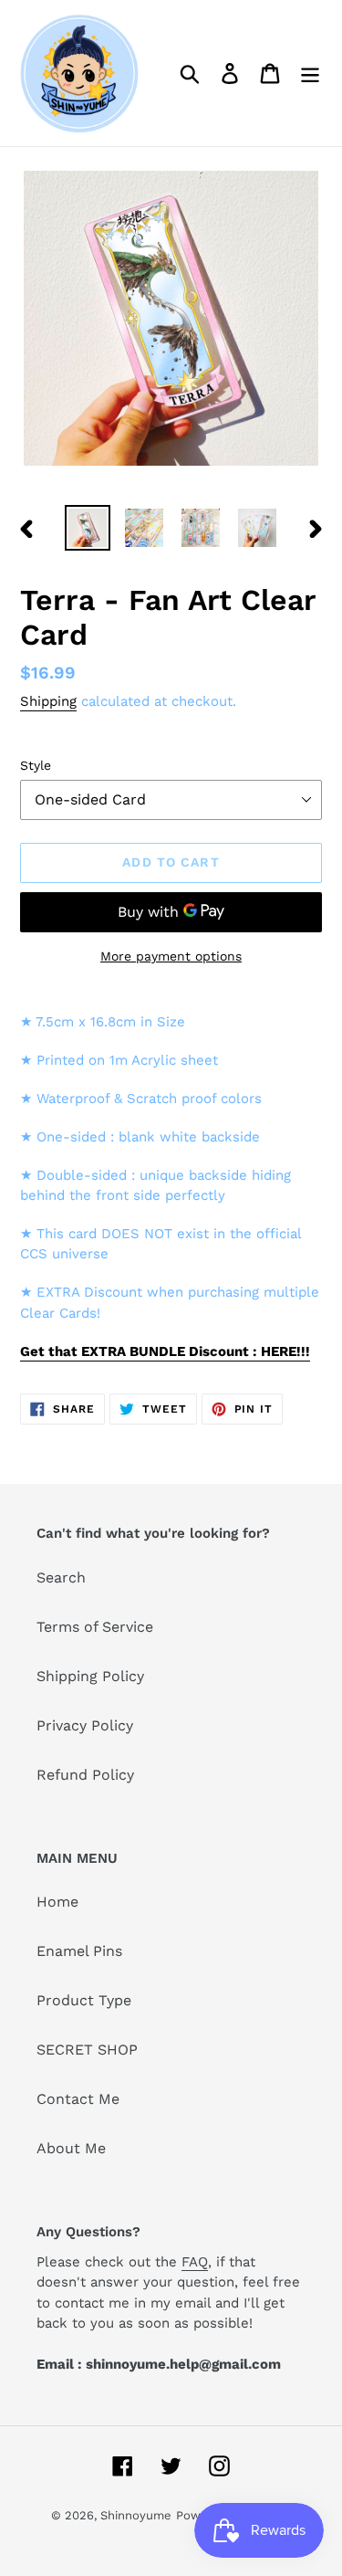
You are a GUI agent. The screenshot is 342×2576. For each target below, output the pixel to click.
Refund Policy (85, 1775)
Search (61, 1577)
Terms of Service (95, 1627)
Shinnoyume (136, 2515)
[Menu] (310, 74)
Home (57, 1902)
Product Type (84, 2000)
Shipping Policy (90, 1676)
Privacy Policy (85, 1725)
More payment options (171, 956)
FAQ (195, 2262)
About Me (71, 2148)
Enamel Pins (79, 1951)
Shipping (48, 701)
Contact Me (78, 2099)
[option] (88, 528)
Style (36, 765)
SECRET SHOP (87, 2050)
